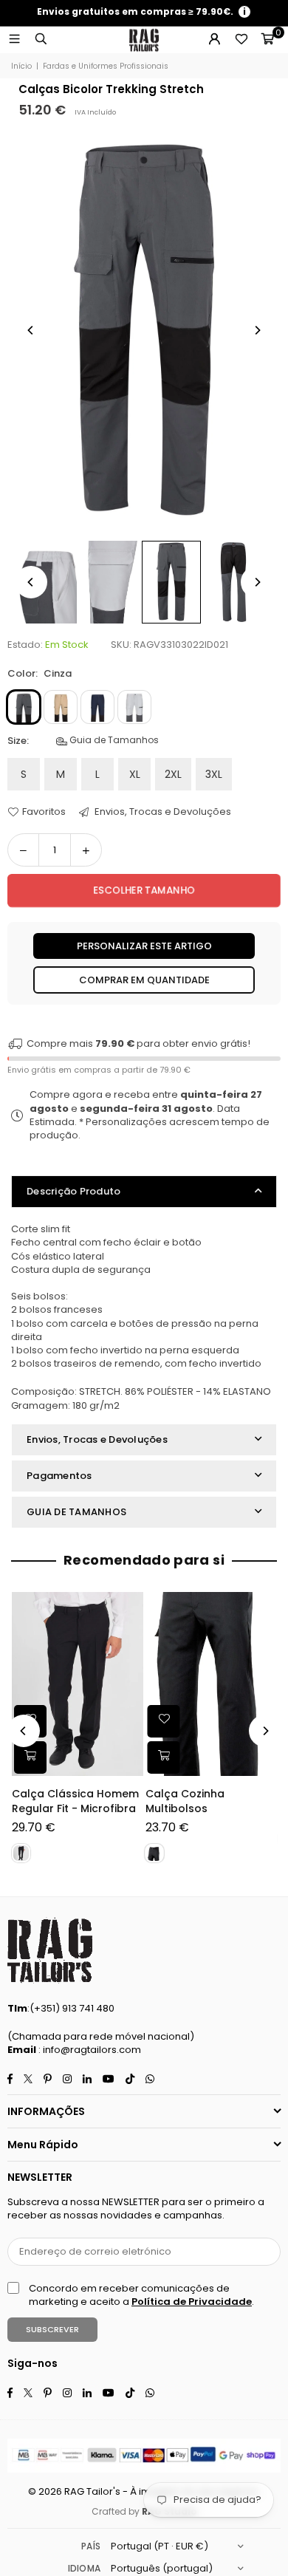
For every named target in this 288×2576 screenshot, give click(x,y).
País (91, 2546)
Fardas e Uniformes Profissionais (106, 66)
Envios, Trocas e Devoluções (162, 812)
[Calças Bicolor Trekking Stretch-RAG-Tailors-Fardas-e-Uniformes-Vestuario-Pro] (47, 582)
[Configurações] (214, 40)
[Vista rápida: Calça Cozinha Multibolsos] (164, 1757)
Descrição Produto (73, 1191)
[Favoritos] (241, 40)
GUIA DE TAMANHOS (76, 1512)
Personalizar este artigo (144, 946)
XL (135, 774)
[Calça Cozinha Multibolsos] (211, 1684)
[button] (267, 40)
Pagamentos (59, 1476)
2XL (173, 774)
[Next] (257, 330)
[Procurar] (41, 40)
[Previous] (31, 330)
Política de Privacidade (192, 2302)
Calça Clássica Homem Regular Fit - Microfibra (75, 1801)
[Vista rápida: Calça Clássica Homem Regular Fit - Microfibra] (30, 1757)
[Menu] (14, 40)
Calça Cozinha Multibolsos (185, 1801)
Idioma (84, 2568)
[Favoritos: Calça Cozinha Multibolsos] (164, 1721)
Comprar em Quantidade (144, 980)
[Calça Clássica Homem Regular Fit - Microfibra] (78, 1684)
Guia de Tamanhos (113, 740)
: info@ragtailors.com (89, 2050)
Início (21, 66)
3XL (214, 774)
